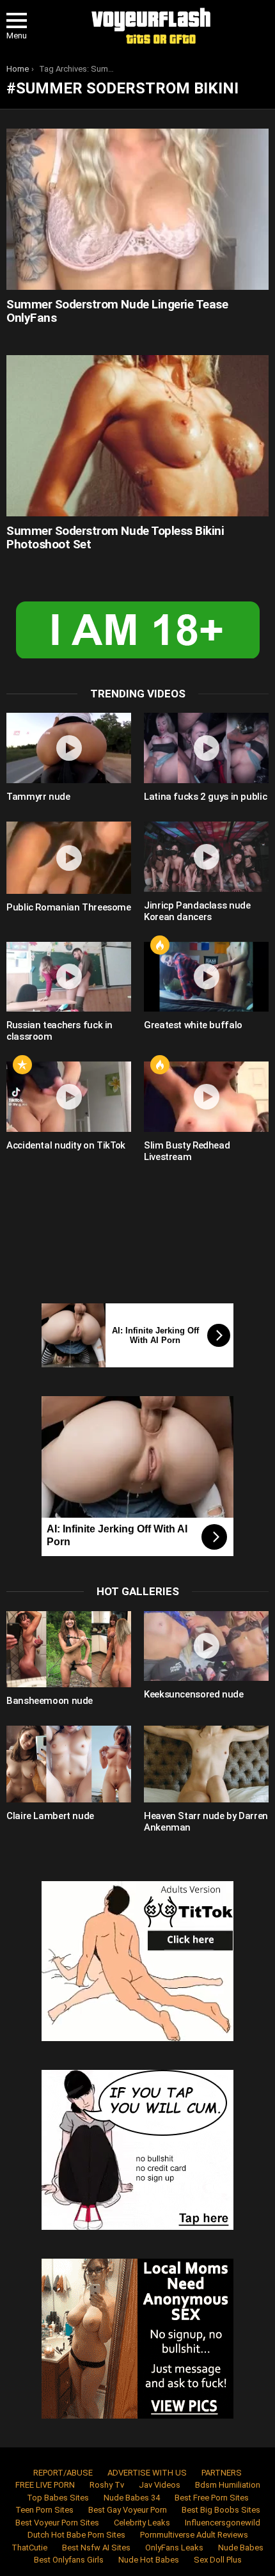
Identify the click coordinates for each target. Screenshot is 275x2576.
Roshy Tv (107, 2485)
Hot (160, 945)
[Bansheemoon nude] (69, 1650)
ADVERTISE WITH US (147, 2473)
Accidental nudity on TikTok (66, 1145)
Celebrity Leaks (142, 2523)
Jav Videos (160, 2485)
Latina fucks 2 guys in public (205, 797)
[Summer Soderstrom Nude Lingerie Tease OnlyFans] (137, 209)
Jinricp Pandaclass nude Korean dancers (197, 911)
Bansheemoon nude (50, 1701)
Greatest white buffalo (193, 1025)
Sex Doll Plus (218, 2560)
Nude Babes (241, 2548)
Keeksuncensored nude (194, 1694)
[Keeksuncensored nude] (206, 1646)
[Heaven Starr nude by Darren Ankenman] (206, 1764)
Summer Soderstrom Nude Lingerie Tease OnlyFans (117, 311)
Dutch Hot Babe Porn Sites (76, 2535)
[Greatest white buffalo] (206, 977)
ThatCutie (29, 2548)
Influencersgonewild (223, 2523)
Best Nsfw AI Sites (96, 2548)
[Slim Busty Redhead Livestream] (206, 1097)
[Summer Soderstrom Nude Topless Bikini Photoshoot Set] (137, 435)
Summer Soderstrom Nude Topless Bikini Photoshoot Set (115, 537)
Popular (22, 1065)
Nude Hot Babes (149, 2560)
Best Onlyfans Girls (69, 2560)
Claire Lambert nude (50, 1816)
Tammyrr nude (38, 797)
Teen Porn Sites (44, 2510)
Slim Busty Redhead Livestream (187, 1151)
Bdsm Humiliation (228, 2485)
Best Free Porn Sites (212, 2498)
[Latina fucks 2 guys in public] (206, 748)
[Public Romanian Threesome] (69, 858)
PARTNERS (222, 2473)
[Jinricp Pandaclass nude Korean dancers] (206, 857)
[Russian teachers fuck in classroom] (69, 977)
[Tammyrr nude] (69, 748)
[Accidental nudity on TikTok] (69, 1097)
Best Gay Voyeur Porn (128, 2510)
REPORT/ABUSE (63, 2473)
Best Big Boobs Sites (221, 2510)
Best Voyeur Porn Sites (57, 2523)
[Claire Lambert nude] (69, 1764)
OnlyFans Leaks (174, 2548)
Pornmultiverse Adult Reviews (194, 2535)
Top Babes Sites (58, 2498)
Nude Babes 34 (132, 2498)
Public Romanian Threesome (69, 907)
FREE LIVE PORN (45, 2485)
